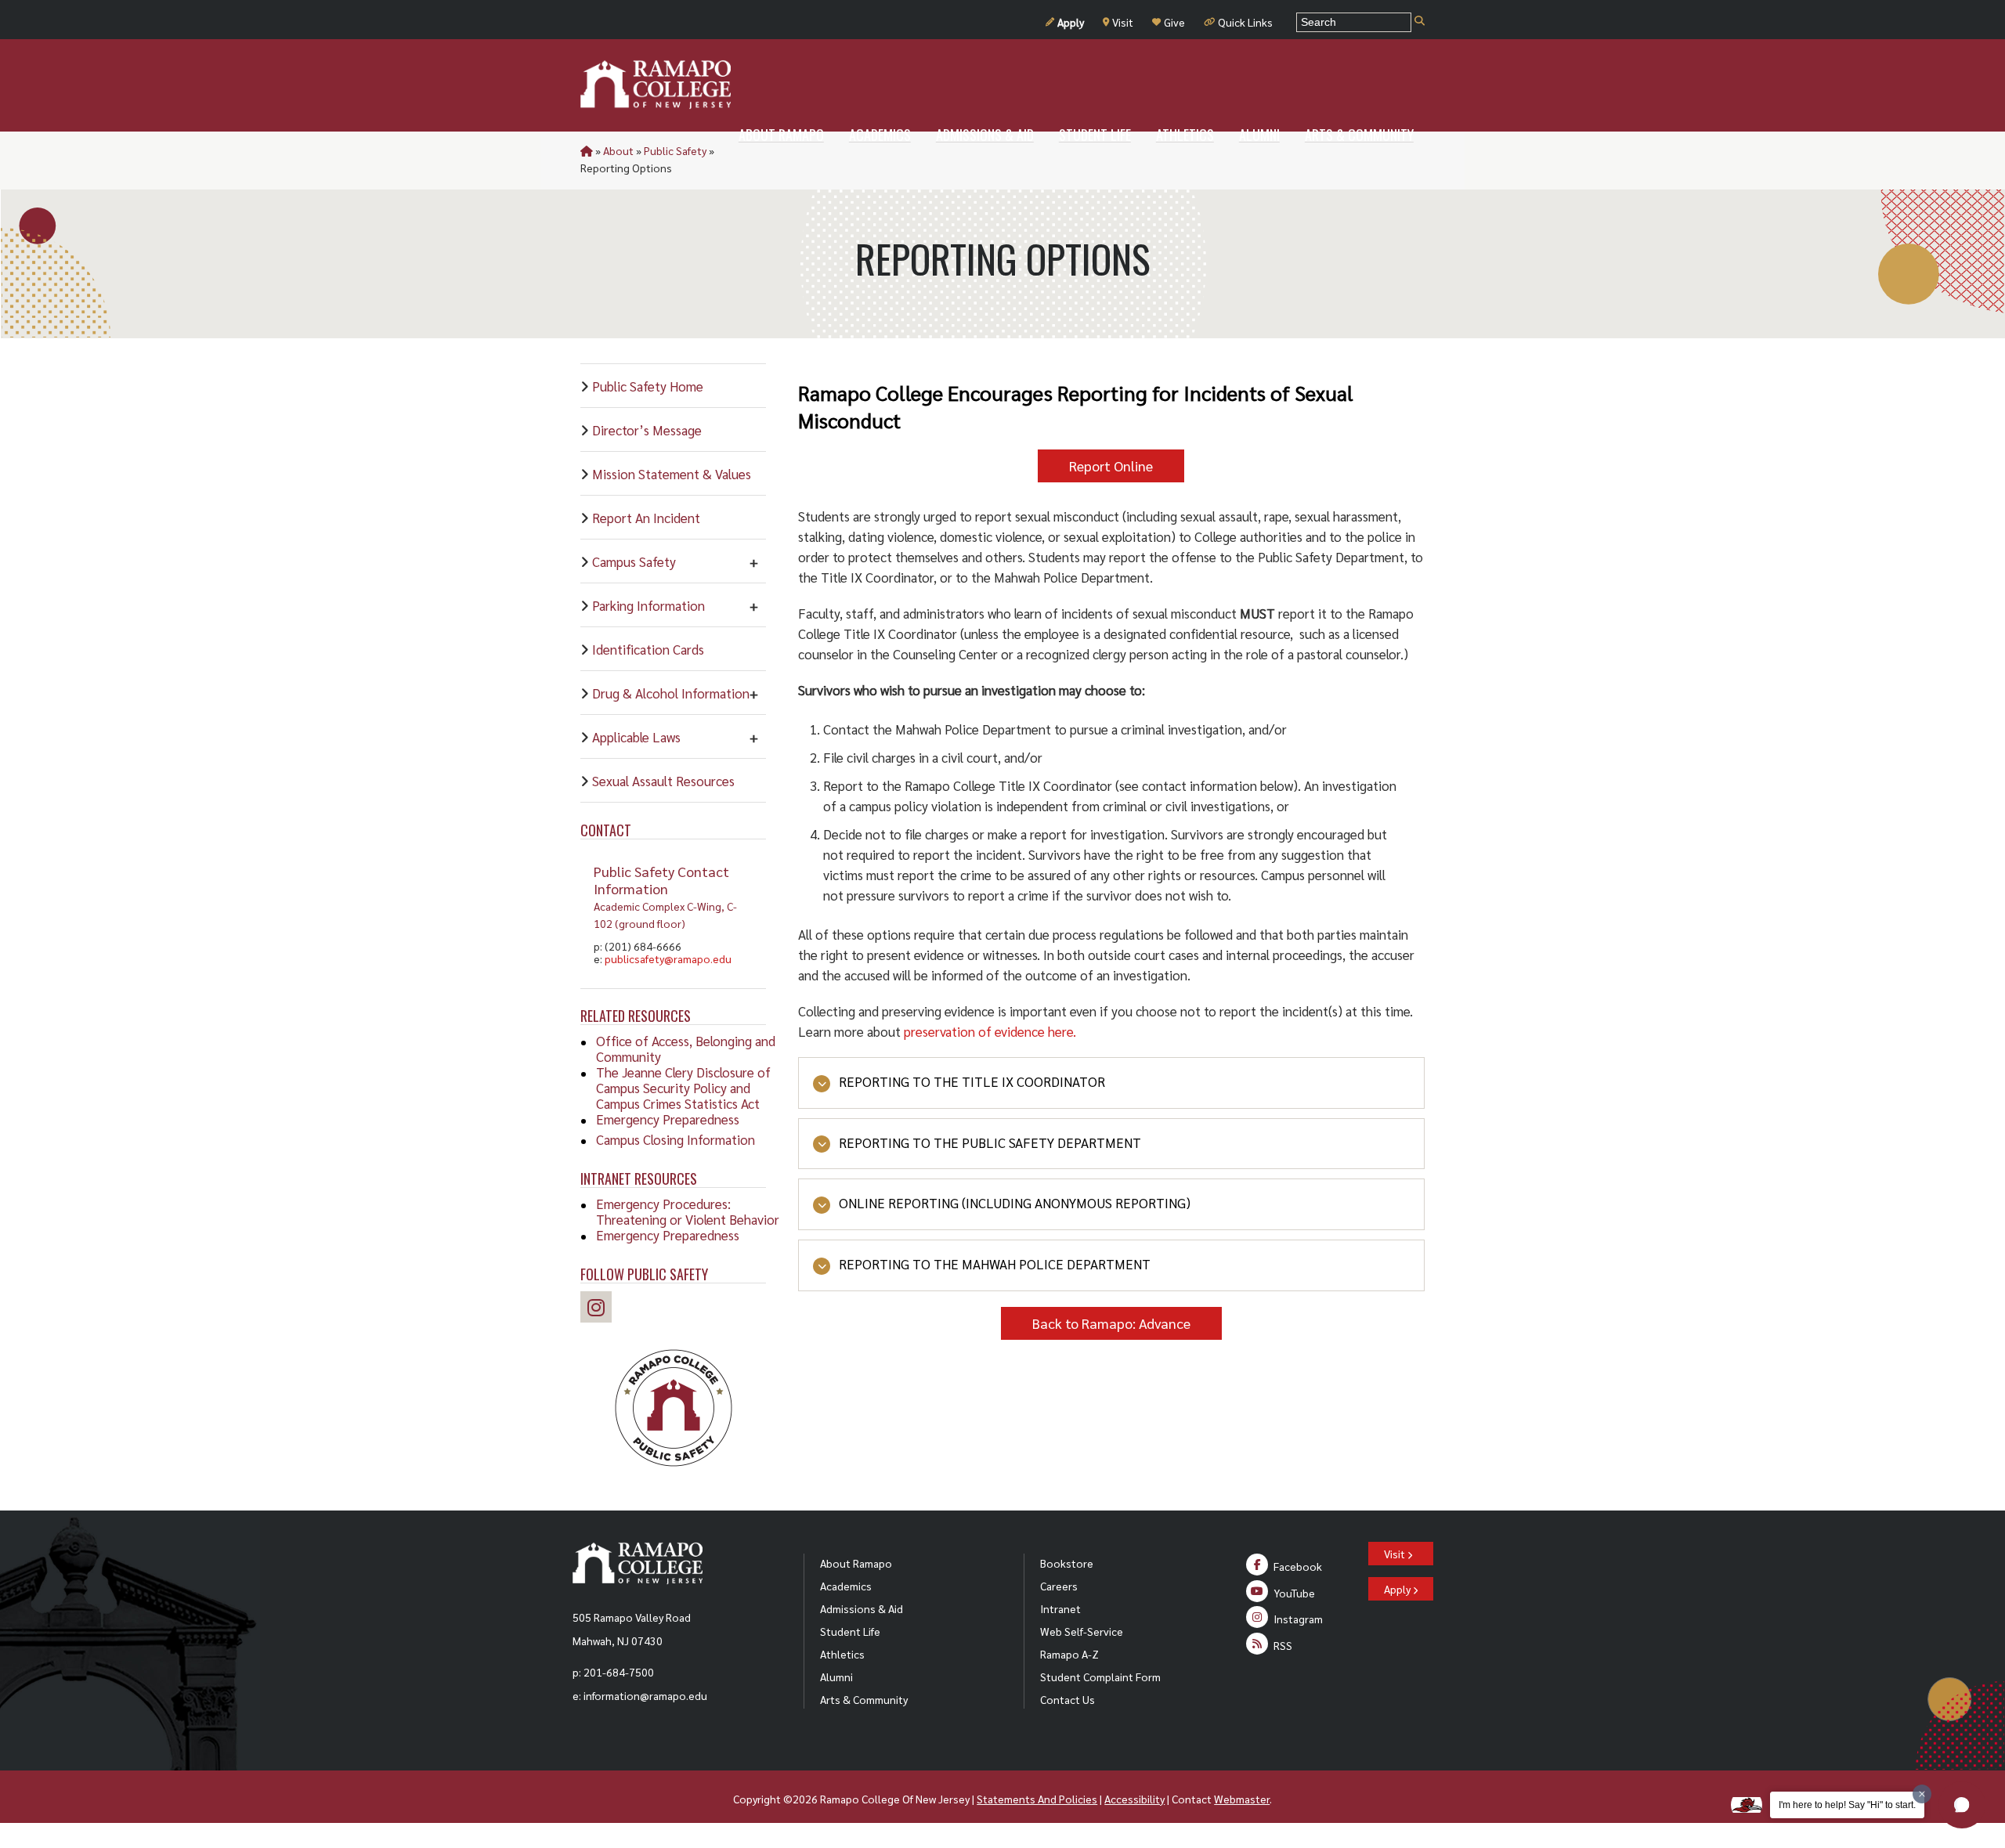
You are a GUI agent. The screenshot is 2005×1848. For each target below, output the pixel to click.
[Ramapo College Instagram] (600, 1310)
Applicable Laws (636, 737)
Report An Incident (646, 518)
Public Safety (675, 150)
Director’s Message (647, 430)
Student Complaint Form (1100, 1677)
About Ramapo (856, 1563)
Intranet (1060, 1608)
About (618, 150)
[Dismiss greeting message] (1922, 1794)
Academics (846, 1586)
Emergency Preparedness (668, 1119)
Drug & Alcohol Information (671, 693)
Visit (1123, 22)
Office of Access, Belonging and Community (686, 1049)
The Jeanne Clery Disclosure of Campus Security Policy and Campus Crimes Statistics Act (683, 1088)
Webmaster (1242, 1799)
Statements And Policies (1037, 1799)
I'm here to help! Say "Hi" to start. (1847, 1805)
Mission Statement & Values (672, 474)
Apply (1071, 22)
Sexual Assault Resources (663, 781)
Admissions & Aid (862, 1608)
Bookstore (1067, 1563)
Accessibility (1134, 1799)
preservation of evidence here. (992, 1031)
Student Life (850, 1631)
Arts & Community (864, 1699)
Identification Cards (648, 649)
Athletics (842, 1654)
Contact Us (1068, 1699)
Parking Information (648, 605)
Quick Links (1245, 22)
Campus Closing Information (676, 1139)
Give (1174, 22)
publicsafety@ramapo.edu (668, 958)
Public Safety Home (648, 386)
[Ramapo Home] (656, 85)
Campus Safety (634, 561)
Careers (1059, 1586)
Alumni (836, 1677)
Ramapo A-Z (1069, 1654)
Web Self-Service (1082, 1631)
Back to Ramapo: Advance (1111, 1323)
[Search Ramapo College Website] (1420, 22)
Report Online (1111, 466)
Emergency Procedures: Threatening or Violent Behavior (688, 1211)
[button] (1962, 1805)
